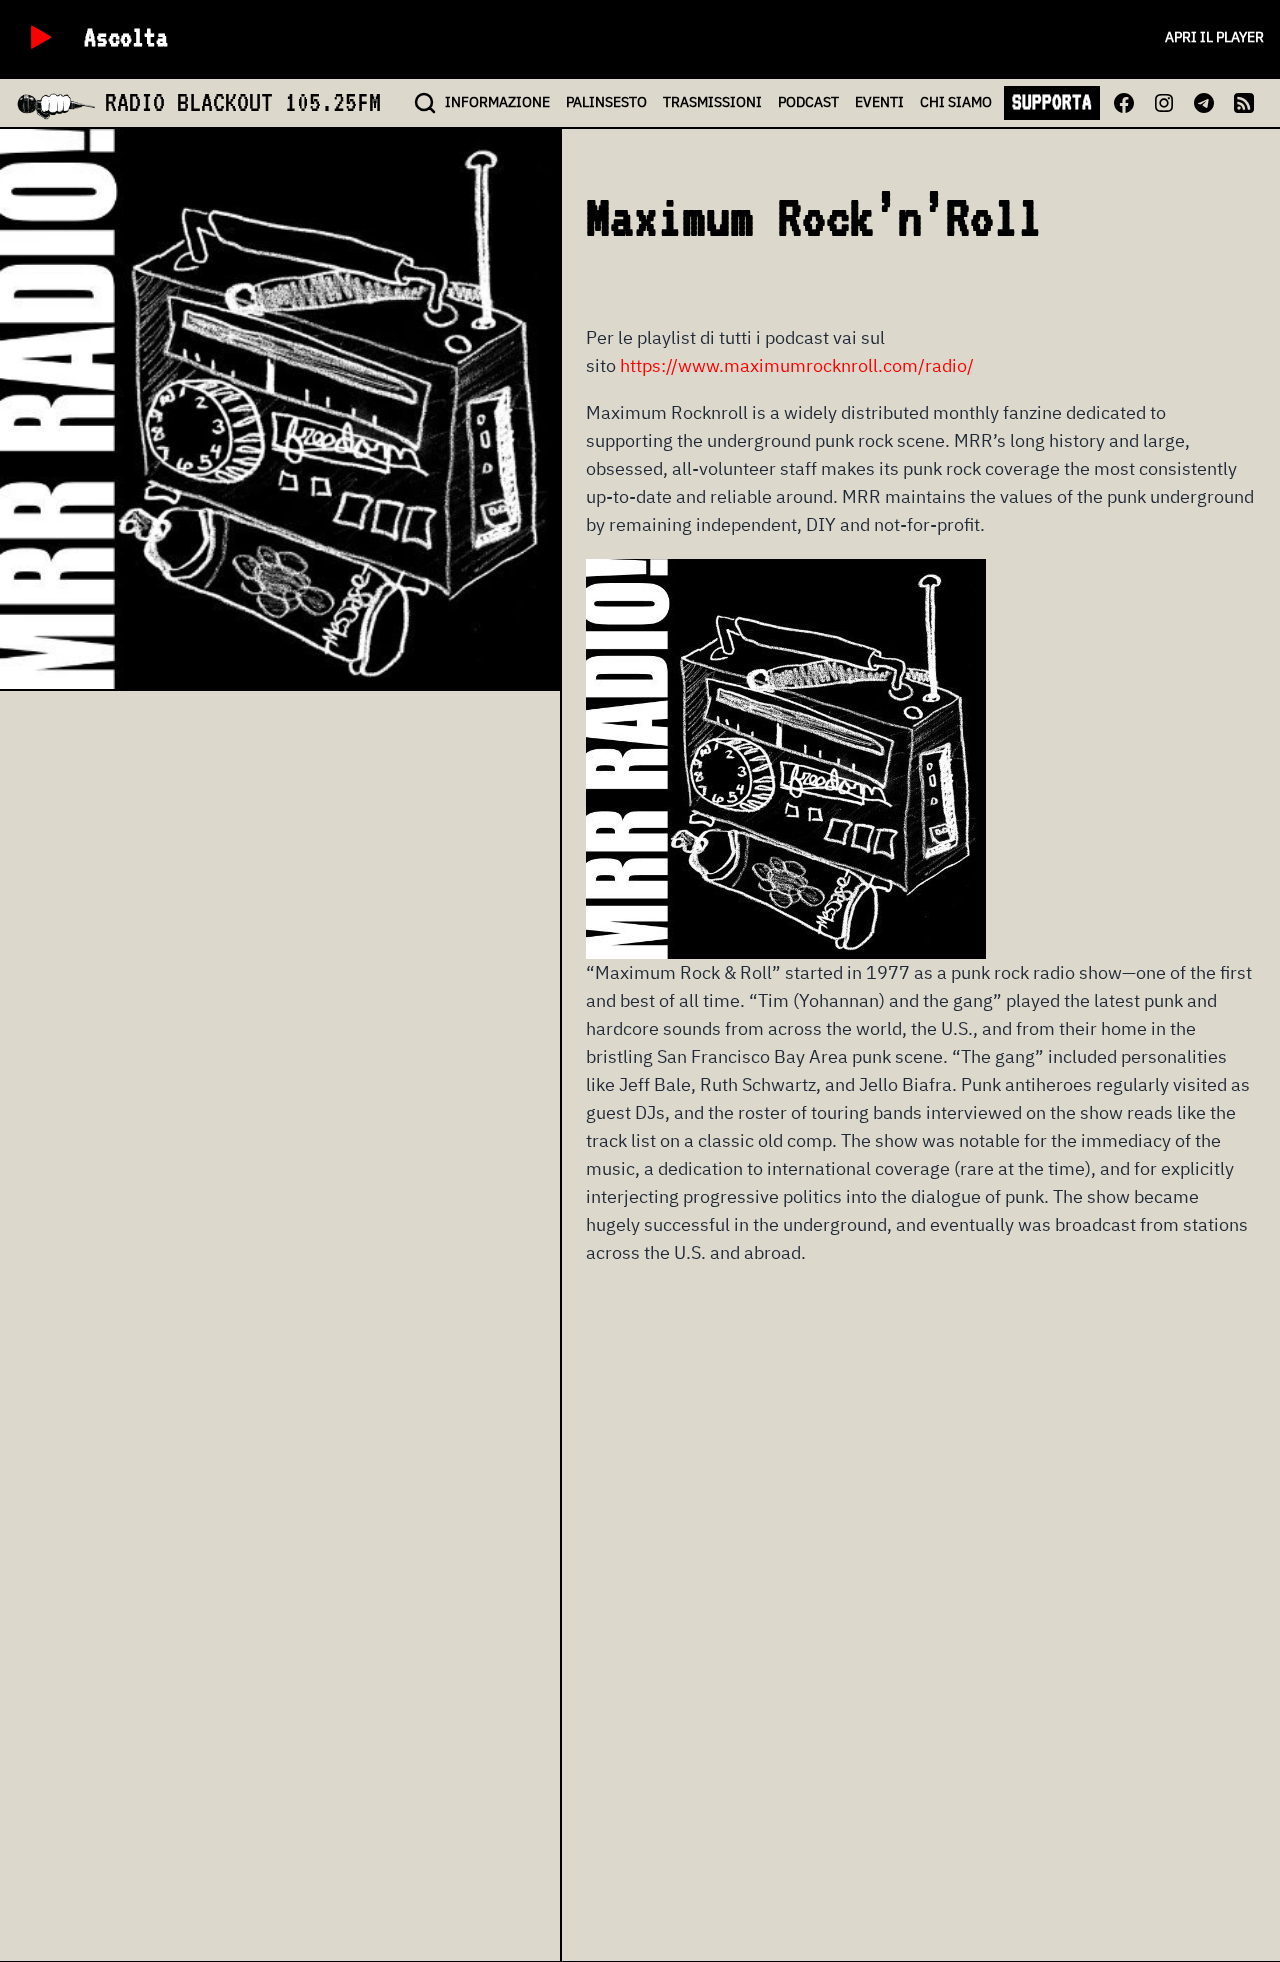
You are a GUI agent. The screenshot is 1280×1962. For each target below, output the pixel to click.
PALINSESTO (606, 102)
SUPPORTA (1052, 102)
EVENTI (879, 102)
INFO (497, 102)
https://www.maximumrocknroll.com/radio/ (797, 365)
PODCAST (808, 102)
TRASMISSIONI (712, 102)
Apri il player (1214, 37)
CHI (956, 102)
